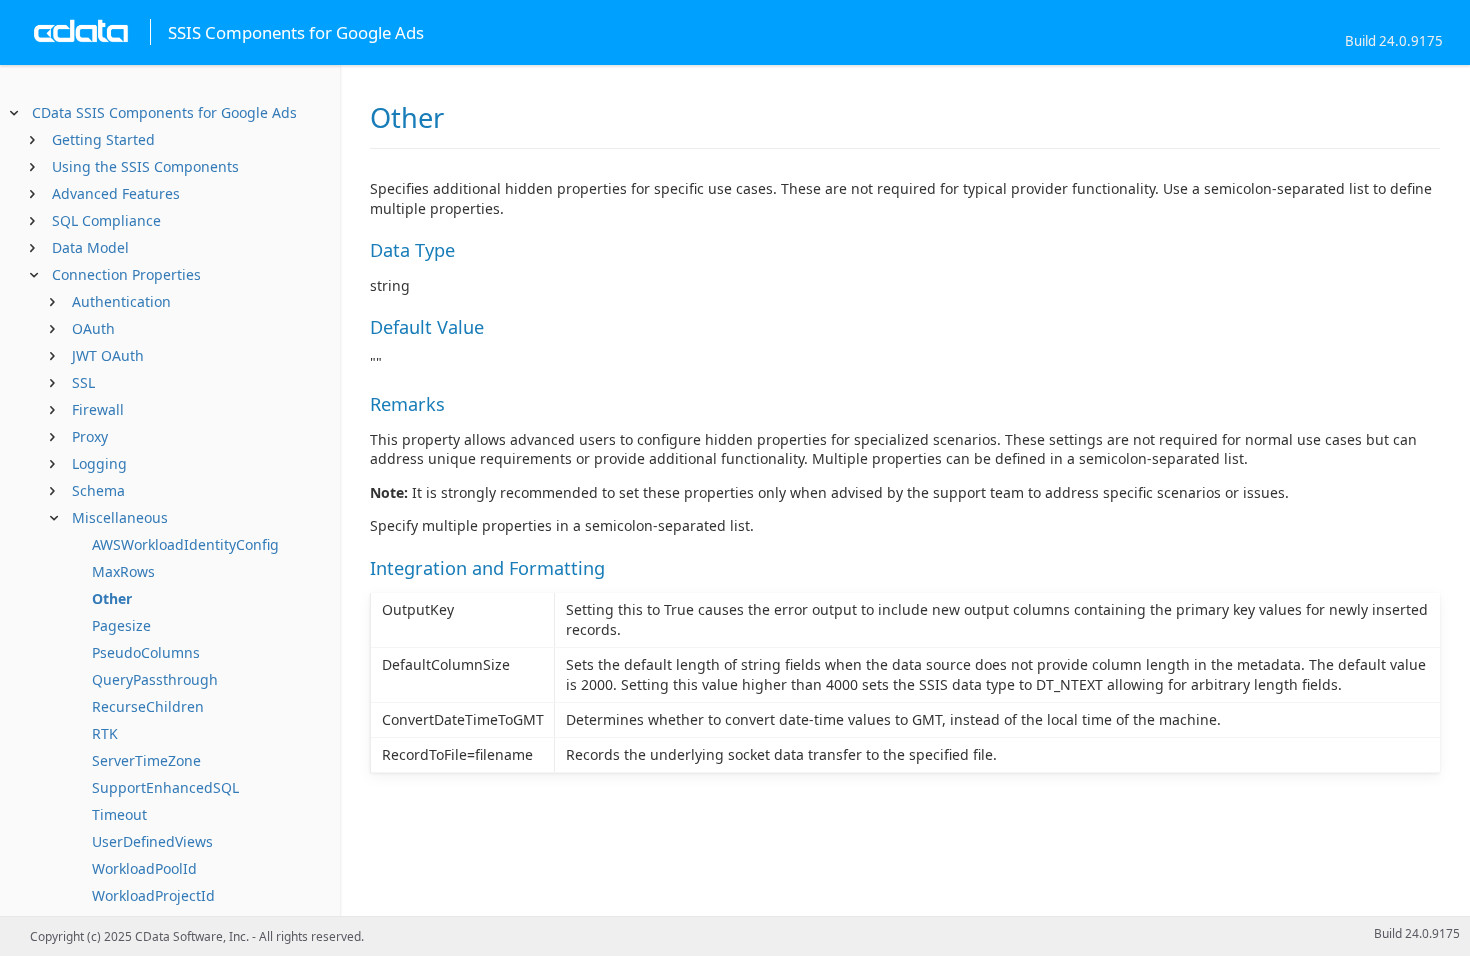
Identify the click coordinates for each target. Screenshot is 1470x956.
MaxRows (123, 571)
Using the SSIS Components (145, 166)
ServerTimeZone (146, 760)
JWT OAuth (108, 355)
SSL (83, 382)
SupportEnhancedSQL (165, 787)
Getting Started (103, 139)
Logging (99, 463)
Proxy (90, 436)
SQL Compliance (106, 220)
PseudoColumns (146, 652)
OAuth (93, 328)
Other (112, 598)
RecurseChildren (148, 706)
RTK (105, 733)
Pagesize (121, 625)
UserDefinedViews (152, 841)
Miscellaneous (120, 517)
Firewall (98, 409)
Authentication (121, 301)
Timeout (119, 814)
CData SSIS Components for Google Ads (164, 112)
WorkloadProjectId (153, 895)
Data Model (90, 247)
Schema (98, 490)
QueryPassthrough (155, 679)
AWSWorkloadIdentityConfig (185, 544)
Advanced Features (116, 193)
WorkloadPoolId (144, 868)
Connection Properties (126, 274)
